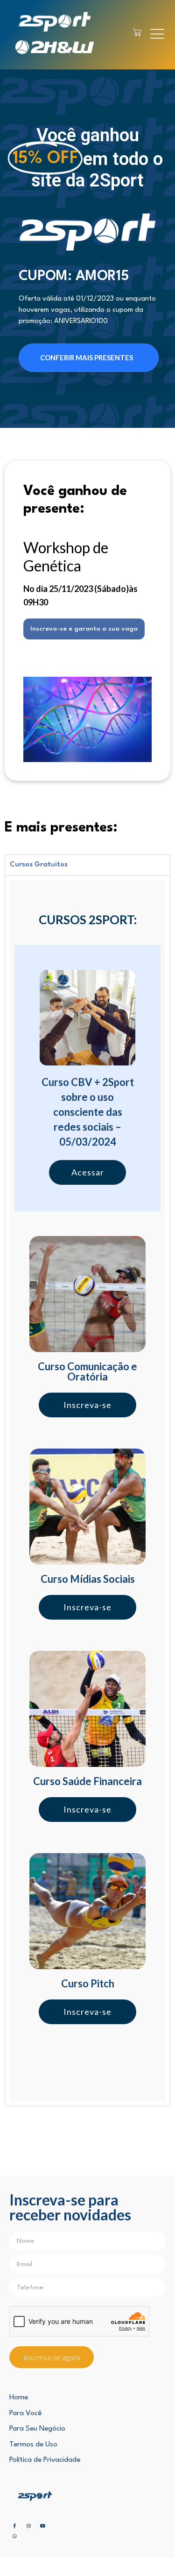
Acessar (88, 1172)
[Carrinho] (137, 33)
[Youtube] (42, 2526)
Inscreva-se (87, 1405)
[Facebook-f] (14, 2526)
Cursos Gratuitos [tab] (39, 865)
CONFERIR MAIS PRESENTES (87, 357)
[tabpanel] (87, 1491)
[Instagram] (28, 2526)
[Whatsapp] (14, 2536)
